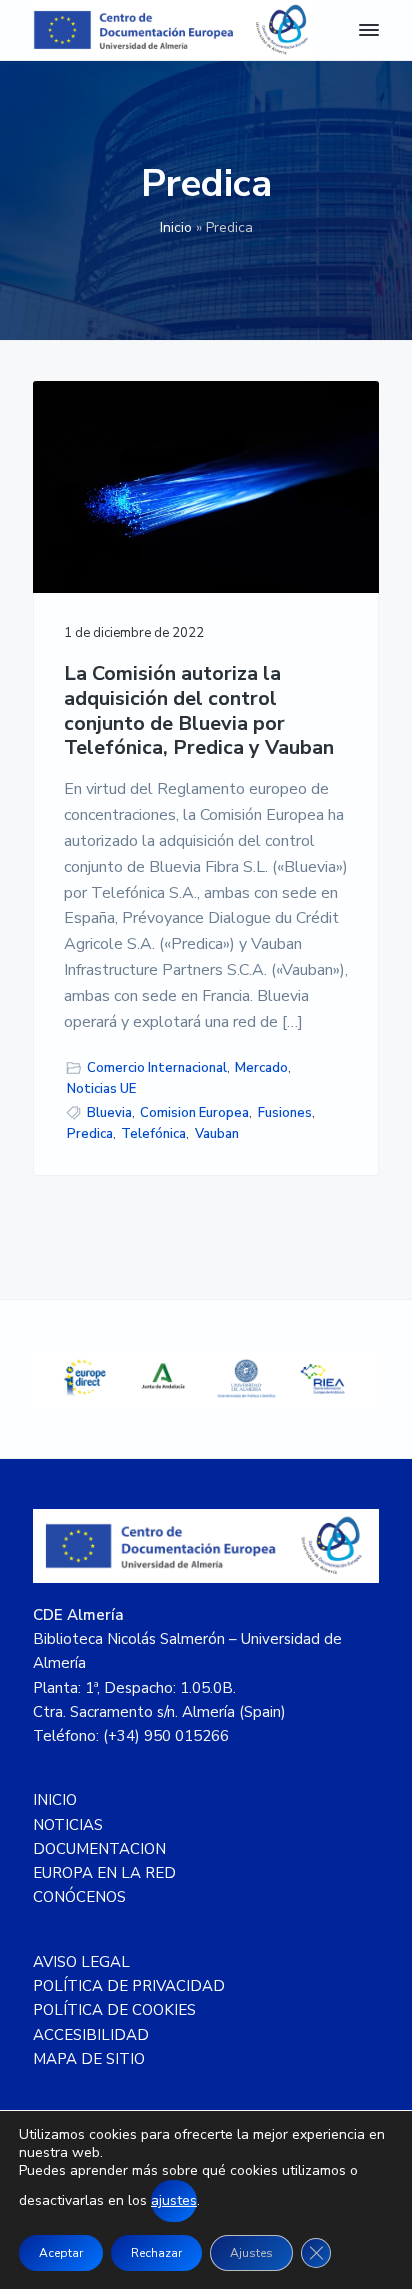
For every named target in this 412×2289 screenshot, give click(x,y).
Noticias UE (101, 1089)
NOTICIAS (68, 1825)
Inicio (176, 227)
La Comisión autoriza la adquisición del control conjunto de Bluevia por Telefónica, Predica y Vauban (199, 711)
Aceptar (61, 2253)
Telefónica (153, 1134)
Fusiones (285, 1113)
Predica (90, 1134)
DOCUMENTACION (99, 1849)
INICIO (55, 1800)
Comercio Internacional (157, 1068)
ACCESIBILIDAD (91, 2035)
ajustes (174, 2200)
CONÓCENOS (79, 1897)
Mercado (261, 1068)
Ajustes (251, 2253)
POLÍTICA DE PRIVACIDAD (129, 1986)
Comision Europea (194, 1113)
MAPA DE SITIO (89, 2059)
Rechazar (156, 2253)
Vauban (217, 1134)
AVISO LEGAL (81, 1962)
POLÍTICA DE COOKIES (114, 2010)
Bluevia (109, 1113)
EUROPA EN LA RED (104, 1873)
